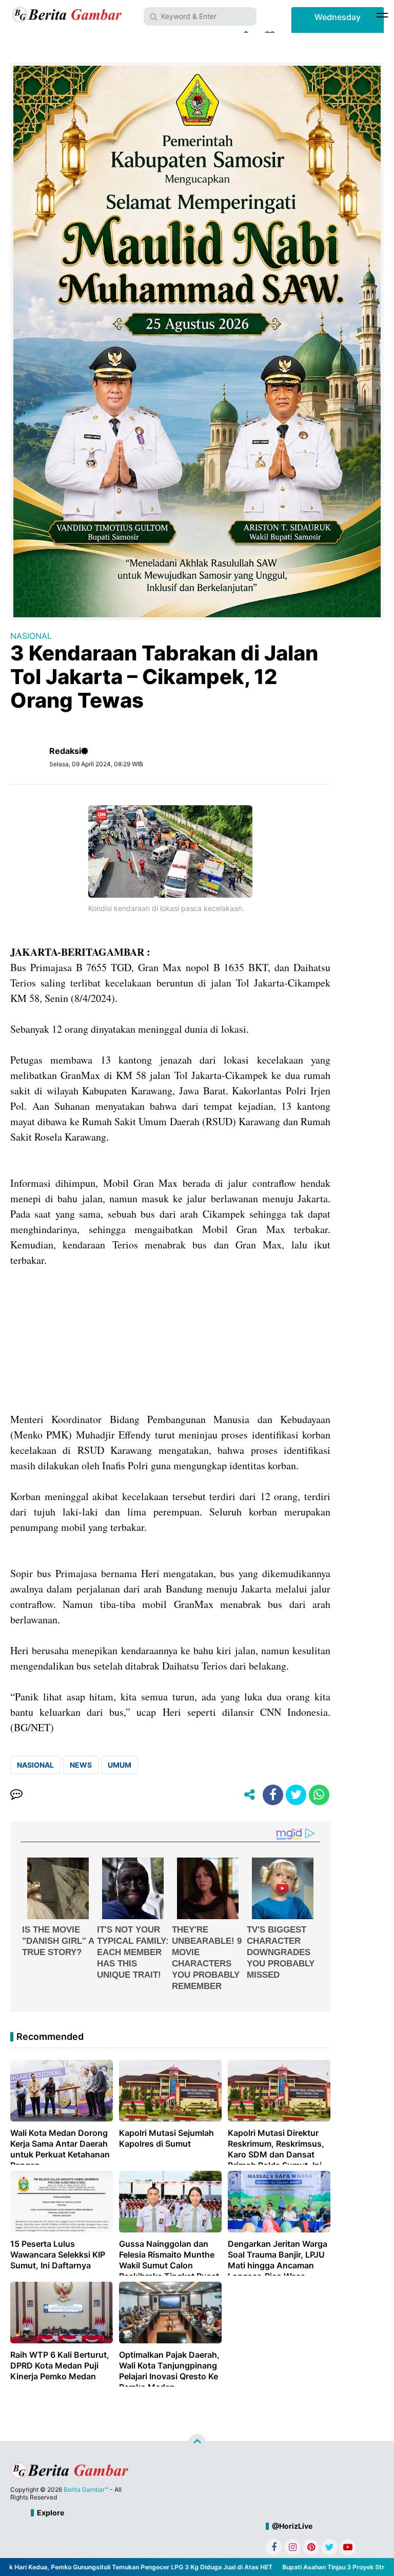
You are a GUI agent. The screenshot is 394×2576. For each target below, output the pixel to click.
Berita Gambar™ (86, 2489)
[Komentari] (16, 1795)
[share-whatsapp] (319, 1795)
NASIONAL (31, 636)
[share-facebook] (273, 1795)
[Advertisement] (170, 1340)
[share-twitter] (296, 1795)
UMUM (120, 1765)
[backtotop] (197, 2443)
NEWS (81, 1765)
